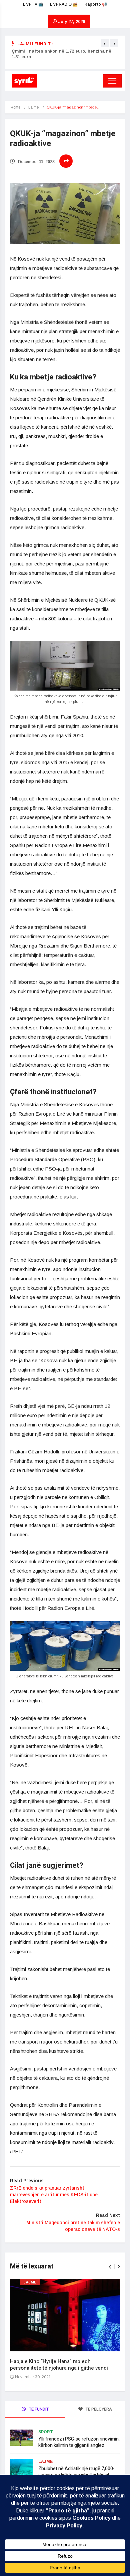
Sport (46, 2432)
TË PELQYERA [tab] (98, 2409)
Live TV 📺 (33, 4)
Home (15, 107)
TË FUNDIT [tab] (38, 2409)
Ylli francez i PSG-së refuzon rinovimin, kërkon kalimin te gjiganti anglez (79, 2442)
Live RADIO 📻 (64, 4)
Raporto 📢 (96, 4)
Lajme (33, 107)
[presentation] (105, 43)
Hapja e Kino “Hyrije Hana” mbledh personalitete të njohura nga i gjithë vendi (59, 2365)
